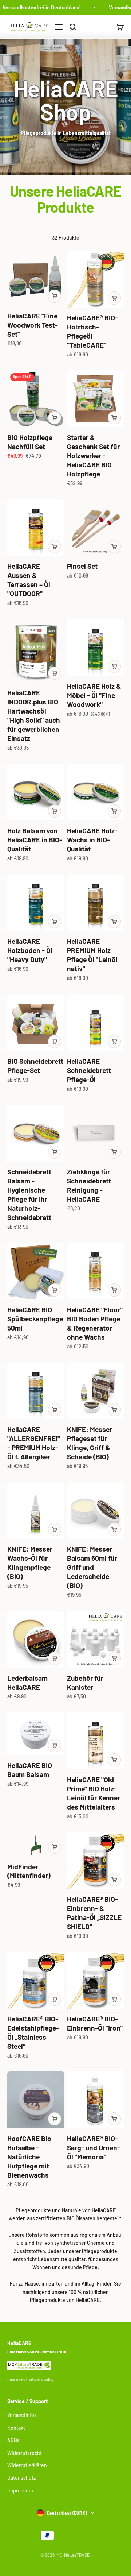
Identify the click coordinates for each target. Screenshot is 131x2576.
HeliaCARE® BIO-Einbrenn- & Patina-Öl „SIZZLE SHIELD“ (94, 1913)
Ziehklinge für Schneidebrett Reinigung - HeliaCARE (89, 1185)
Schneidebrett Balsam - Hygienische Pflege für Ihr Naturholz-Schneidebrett (29, 1194)
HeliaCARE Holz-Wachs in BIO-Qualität (92, 840)
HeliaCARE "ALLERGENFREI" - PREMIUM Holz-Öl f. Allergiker (34, 1443)
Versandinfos (22, 2415)
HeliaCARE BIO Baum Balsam (30, 1770)
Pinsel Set (82, 566)
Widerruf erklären (27, 2465)
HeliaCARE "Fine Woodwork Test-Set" (33, 325)
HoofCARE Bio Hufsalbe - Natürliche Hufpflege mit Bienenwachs (29, 2157)
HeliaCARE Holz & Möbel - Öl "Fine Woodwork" (94, 695)
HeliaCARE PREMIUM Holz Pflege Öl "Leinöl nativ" (92, 955)
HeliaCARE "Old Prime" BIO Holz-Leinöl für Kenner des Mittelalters (94, 1793)
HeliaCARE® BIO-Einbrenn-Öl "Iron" (95, 2023)
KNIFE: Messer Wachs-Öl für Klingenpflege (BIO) (30, 1563)
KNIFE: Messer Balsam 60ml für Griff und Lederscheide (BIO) (92, 1567)
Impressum (20, 2490)
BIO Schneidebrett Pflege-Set (35, 1066)
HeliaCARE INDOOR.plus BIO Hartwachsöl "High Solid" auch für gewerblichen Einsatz (34, 715)
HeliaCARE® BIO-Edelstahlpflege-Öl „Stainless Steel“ (33, 2032)
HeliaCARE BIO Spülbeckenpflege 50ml (35, 1319)
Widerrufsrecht (25, 2453)
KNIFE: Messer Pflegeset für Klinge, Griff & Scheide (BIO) (90, 1443)
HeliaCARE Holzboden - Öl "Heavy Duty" (30, 950)
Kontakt (16, 2428)
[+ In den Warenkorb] (55, 296)
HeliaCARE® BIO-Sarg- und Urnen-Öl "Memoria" (94, 2148)
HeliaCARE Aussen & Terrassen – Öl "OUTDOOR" (29, 580)
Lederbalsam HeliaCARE (27, 1683)
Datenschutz (21, 2478)
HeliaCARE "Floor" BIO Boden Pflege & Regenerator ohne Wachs (95, 1323)
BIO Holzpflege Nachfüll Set (30, 442)
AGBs (13, 2440)
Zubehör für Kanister (85, 1683)
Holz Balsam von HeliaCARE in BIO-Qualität (35, 840)
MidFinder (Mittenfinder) (29, 1871)
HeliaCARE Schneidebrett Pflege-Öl (89, 1070)
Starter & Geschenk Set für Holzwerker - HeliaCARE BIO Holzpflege (93, 455)
